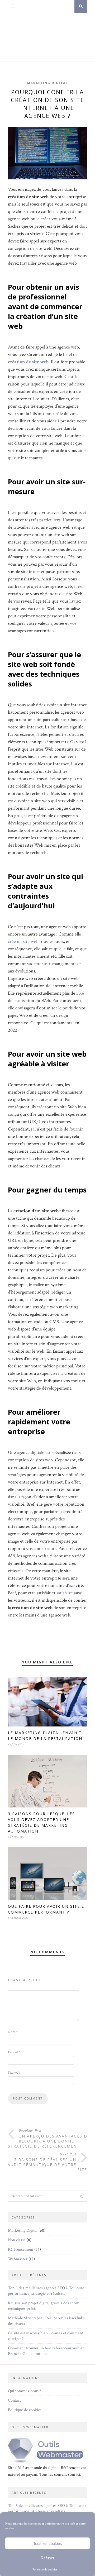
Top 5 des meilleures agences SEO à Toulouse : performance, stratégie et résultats (47, 2291)
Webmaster (18, 2259)
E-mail (14, 2052)
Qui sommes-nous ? (25, 2391)
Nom (13, 2032)
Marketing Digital (47, 83)
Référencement (21, 2250)
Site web (14, 2073)
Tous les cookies (48, 2543)
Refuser (47, 2558)
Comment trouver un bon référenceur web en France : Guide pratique (46, 2351)
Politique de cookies (45, 2570)
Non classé (17, 2240)
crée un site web (23, 941)
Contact (14, 2400)
